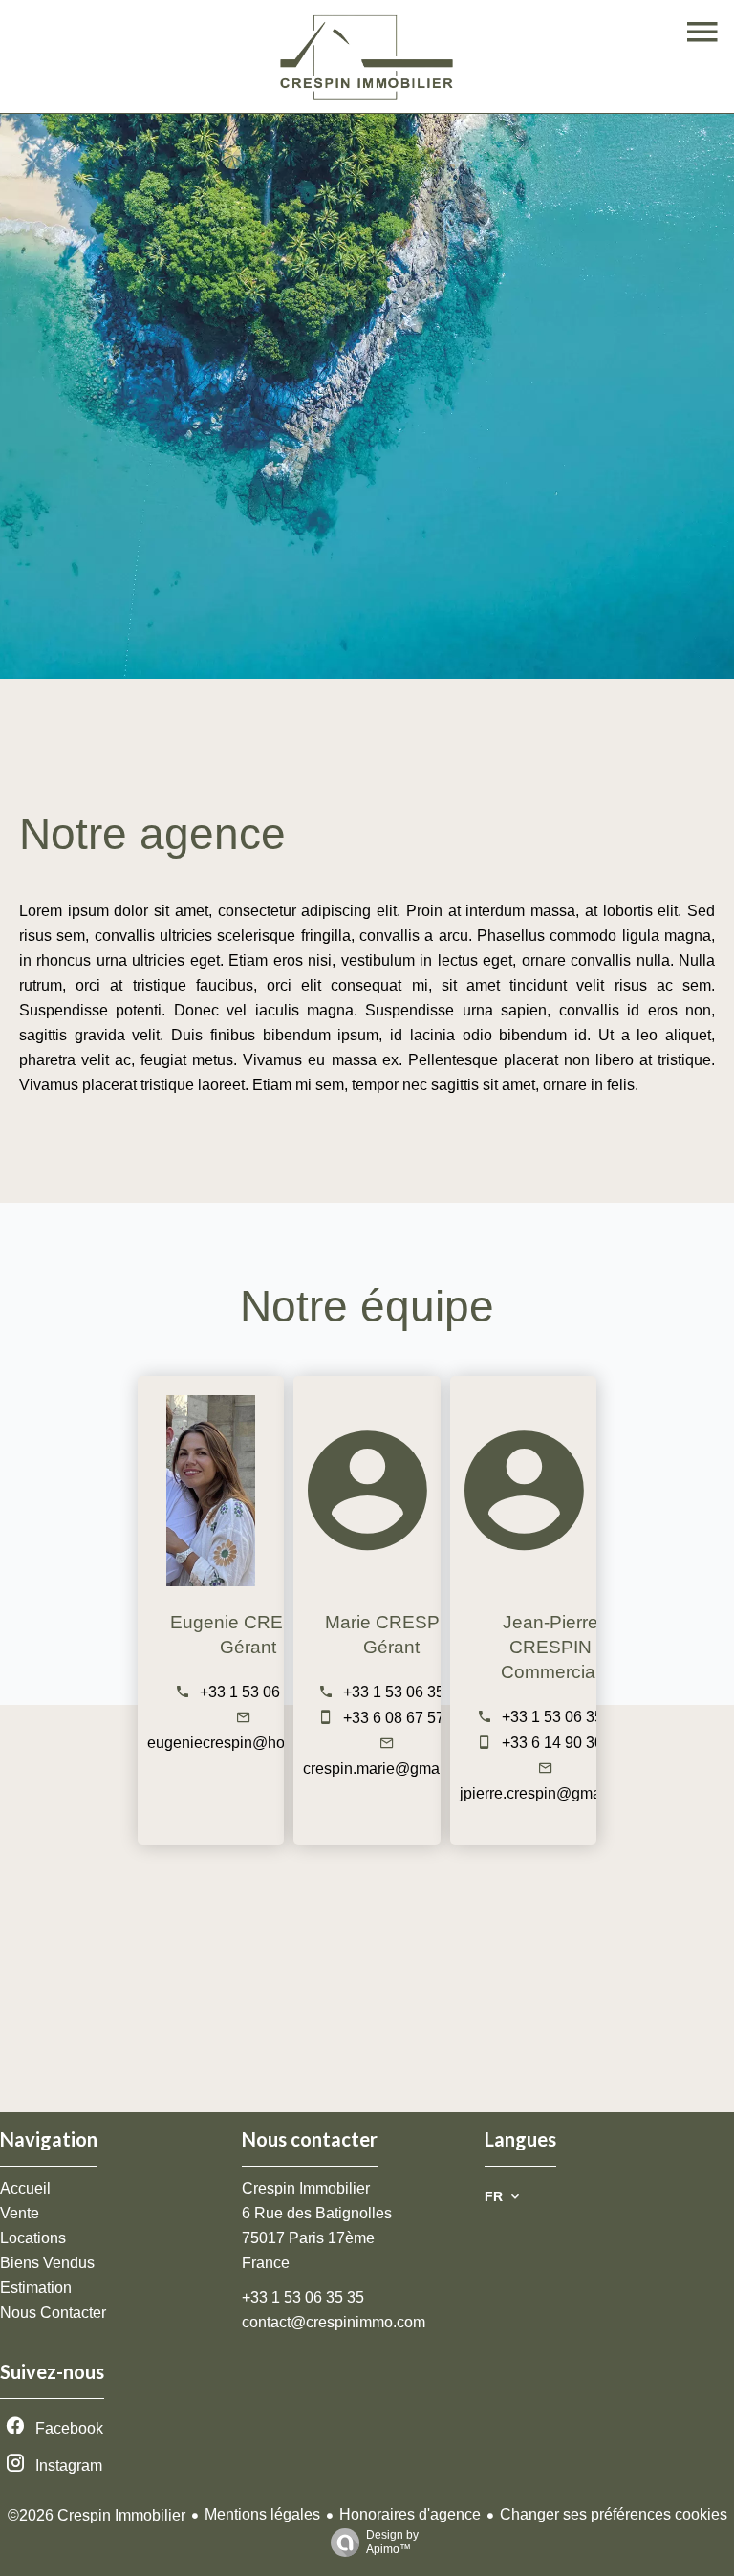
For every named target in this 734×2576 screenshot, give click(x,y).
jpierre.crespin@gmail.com (550, 1793)
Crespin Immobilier (306, 2188)
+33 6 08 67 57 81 (404, 1718)
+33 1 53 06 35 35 (261, 1692)
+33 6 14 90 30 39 (563, 1743)
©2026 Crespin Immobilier (97, 2515)
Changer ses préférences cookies (614, 2514)
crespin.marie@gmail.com (391, 1768)
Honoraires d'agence (410, 2514)
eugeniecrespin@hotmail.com (248, 1743)
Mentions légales (262, 2514)
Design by (392, 2542)
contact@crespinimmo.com (334, 2322)
